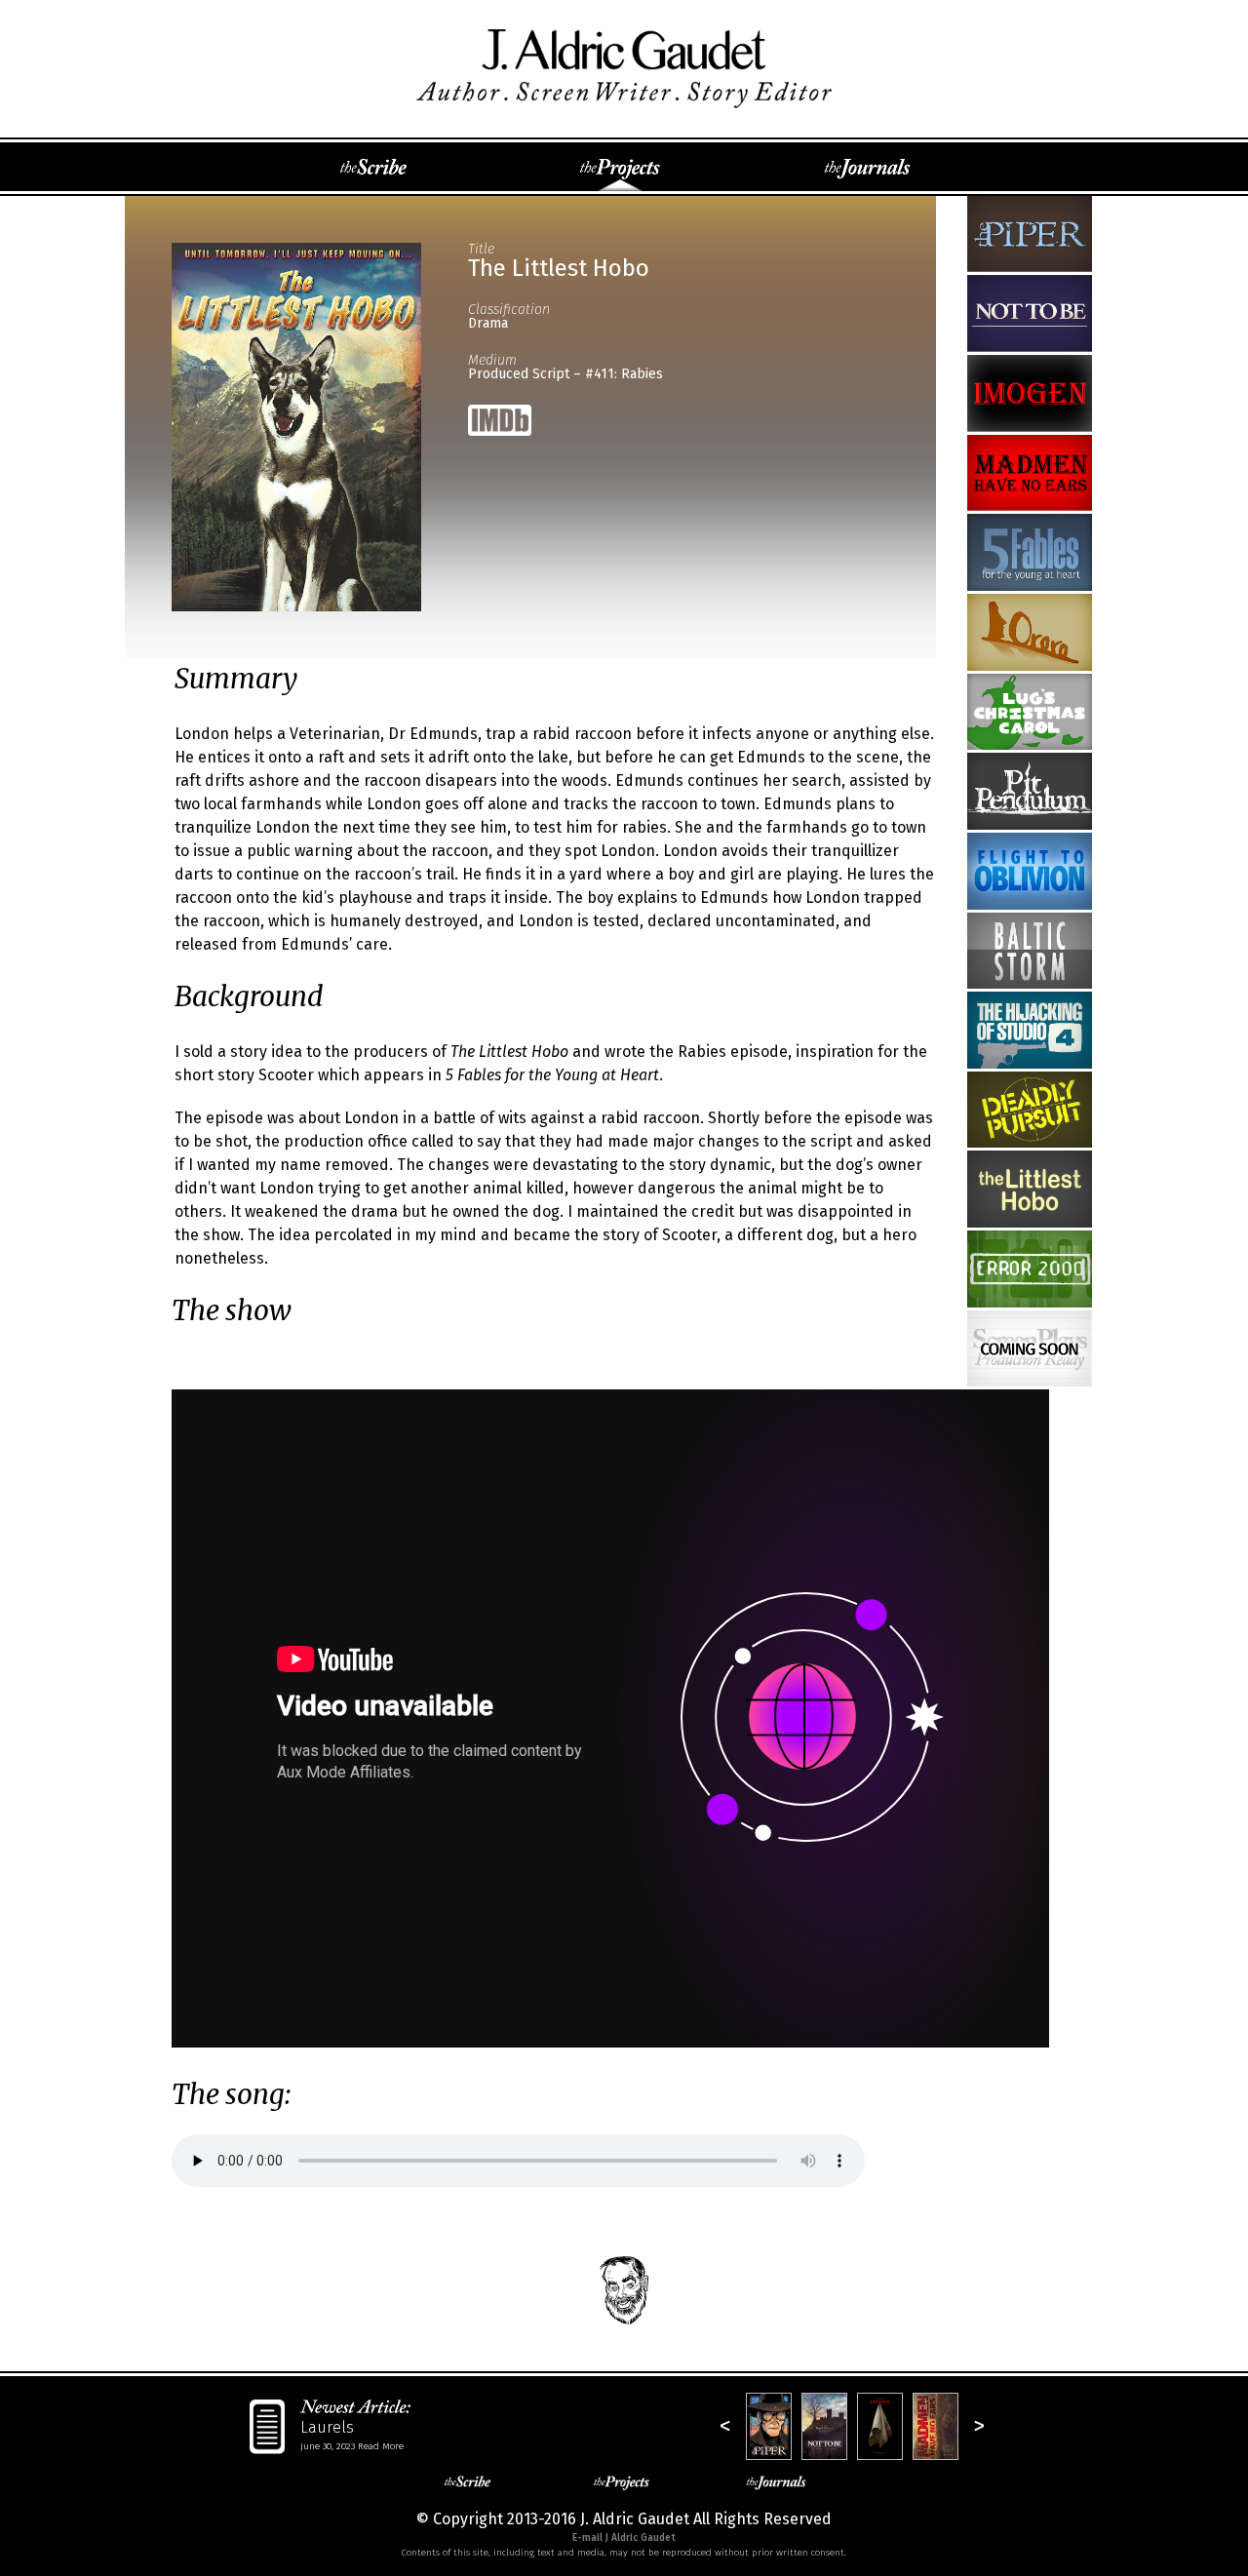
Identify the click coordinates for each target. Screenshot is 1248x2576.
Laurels (327, 2427)
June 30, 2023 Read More (352, 2446)
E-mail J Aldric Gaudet (624, 2538)
